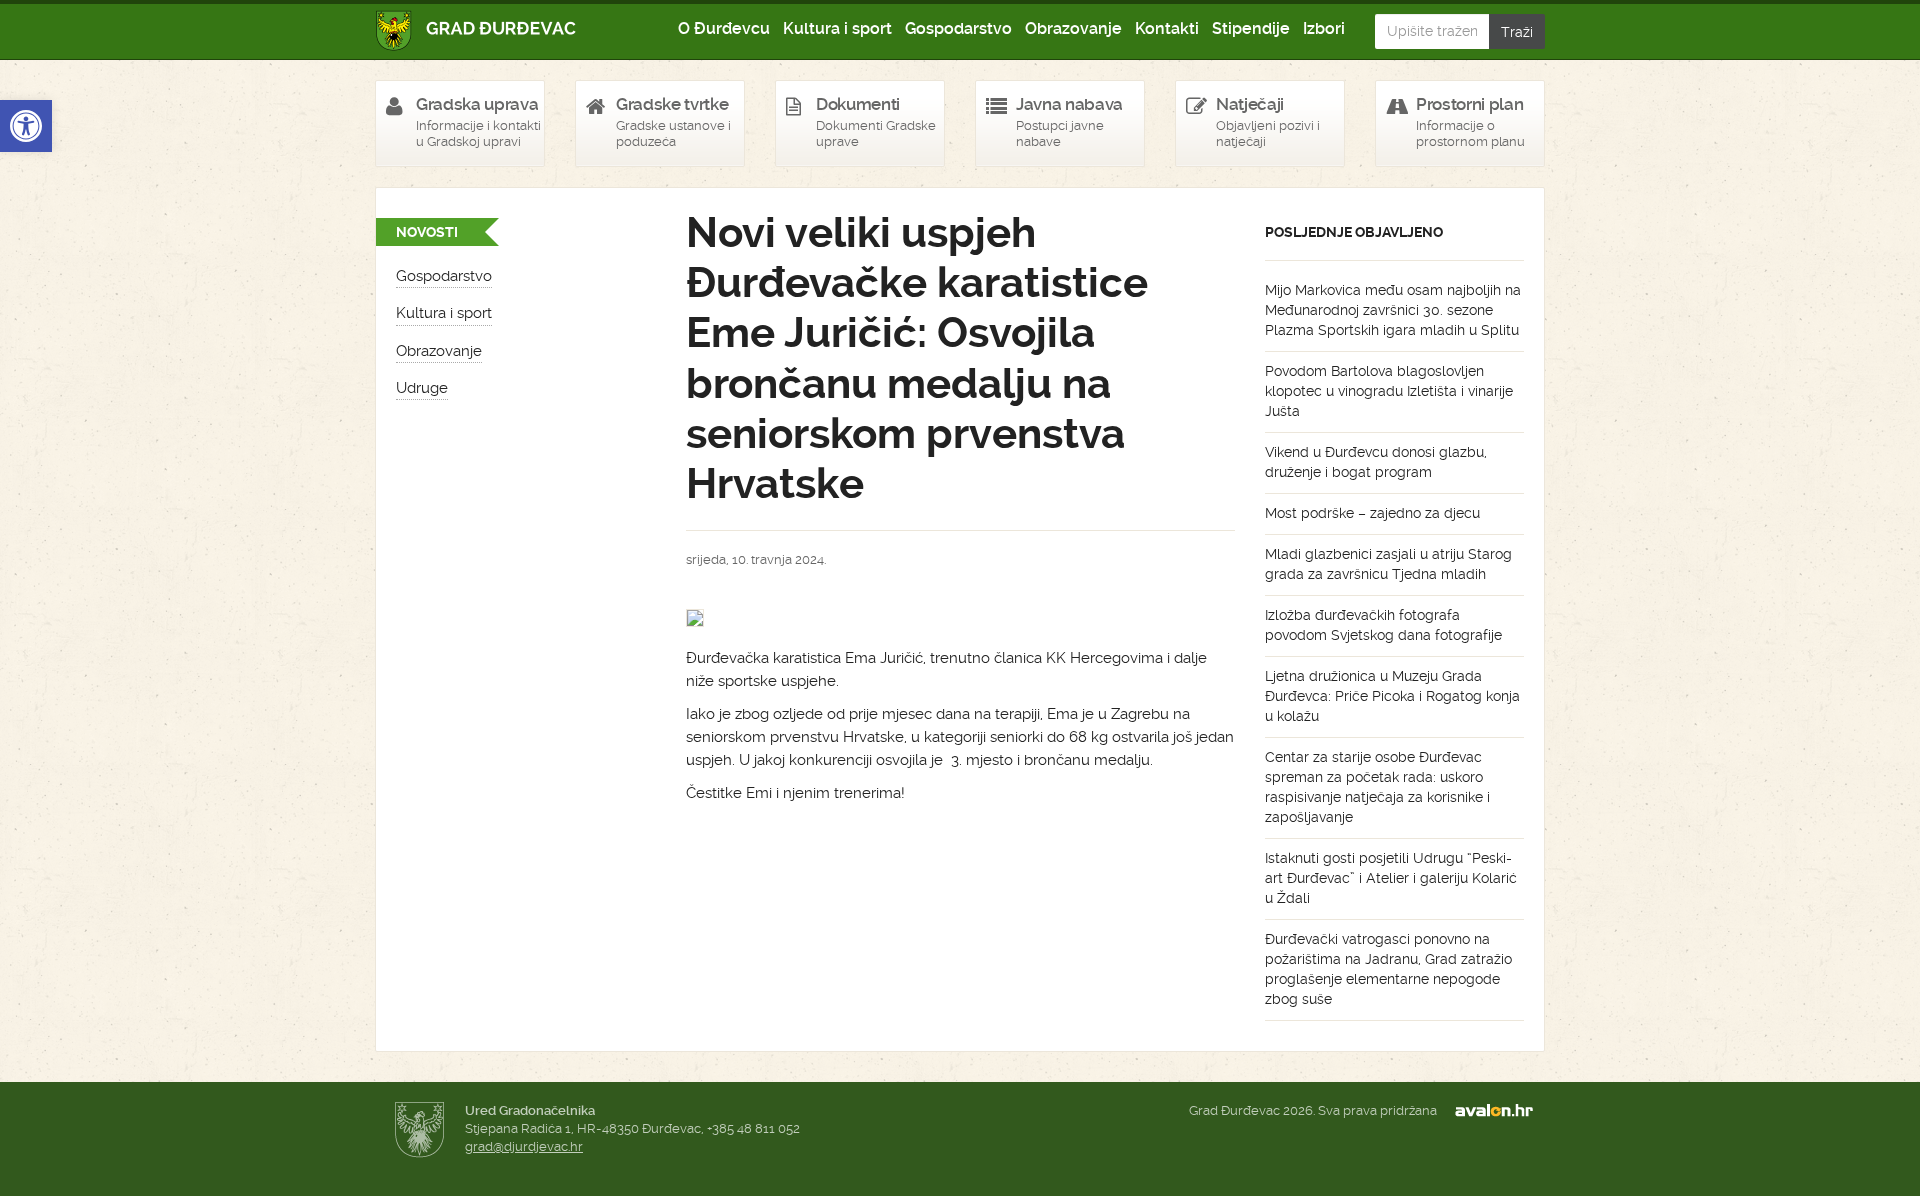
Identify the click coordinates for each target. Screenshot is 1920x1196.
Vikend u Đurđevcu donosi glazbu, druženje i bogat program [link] (1376, 462)
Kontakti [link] (1167, 28)
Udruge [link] (422, 388)
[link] (26, 126)
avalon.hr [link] (1500, 1111)
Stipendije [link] (1251, 28)
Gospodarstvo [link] (958, 28)
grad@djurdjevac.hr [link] (524, 1146)
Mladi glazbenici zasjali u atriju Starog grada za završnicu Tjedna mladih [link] (1388, 564)
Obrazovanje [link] (1073, 28)
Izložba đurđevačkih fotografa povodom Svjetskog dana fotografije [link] (1383, 625)
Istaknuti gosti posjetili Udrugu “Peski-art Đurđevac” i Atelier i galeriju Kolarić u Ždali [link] (1391, 878)
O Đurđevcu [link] (724, 28)
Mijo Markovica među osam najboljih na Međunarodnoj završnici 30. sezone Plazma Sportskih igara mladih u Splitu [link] (1393, 310)
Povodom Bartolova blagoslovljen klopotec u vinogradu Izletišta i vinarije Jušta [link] (1389, 391)
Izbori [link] (1324, 28)
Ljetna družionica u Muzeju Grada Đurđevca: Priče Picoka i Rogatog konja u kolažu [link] (1392, 696)
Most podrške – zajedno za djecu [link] (1372, 513)
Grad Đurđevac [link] (476, 30)
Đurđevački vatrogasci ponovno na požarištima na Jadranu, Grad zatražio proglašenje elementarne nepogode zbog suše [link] (1388, 969)
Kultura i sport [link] (837, 28)
